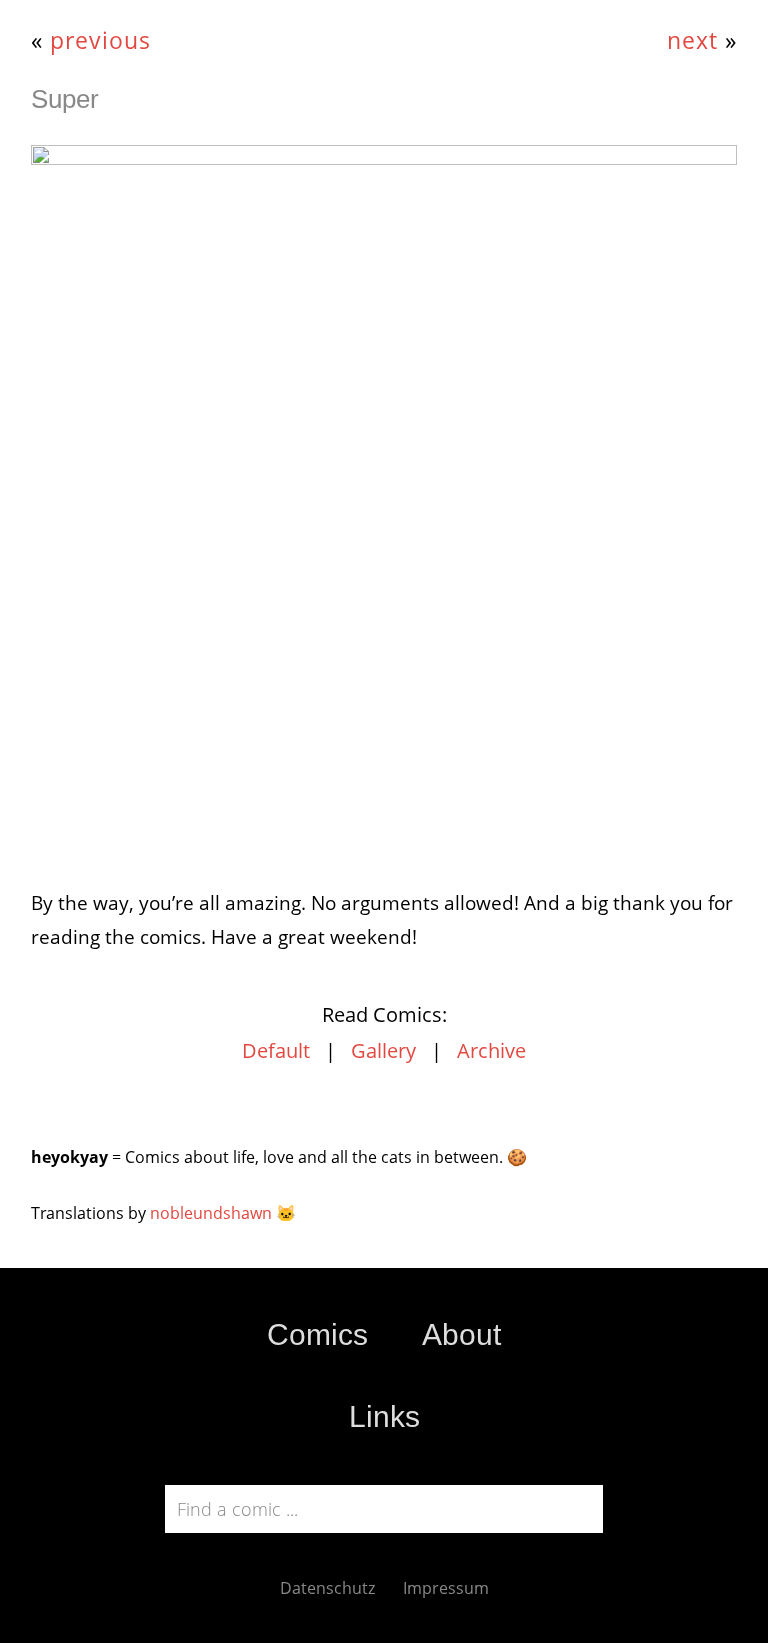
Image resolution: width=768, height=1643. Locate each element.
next (692, 40)
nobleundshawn (211, 1213)
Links (384, 1416)
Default (276, 1050)
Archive (491, 1050)
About (461, 1334)
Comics (317, 1334)
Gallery (383, 1050)
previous (100, 40)
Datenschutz (327, 1588)
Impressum (446, 1588)
